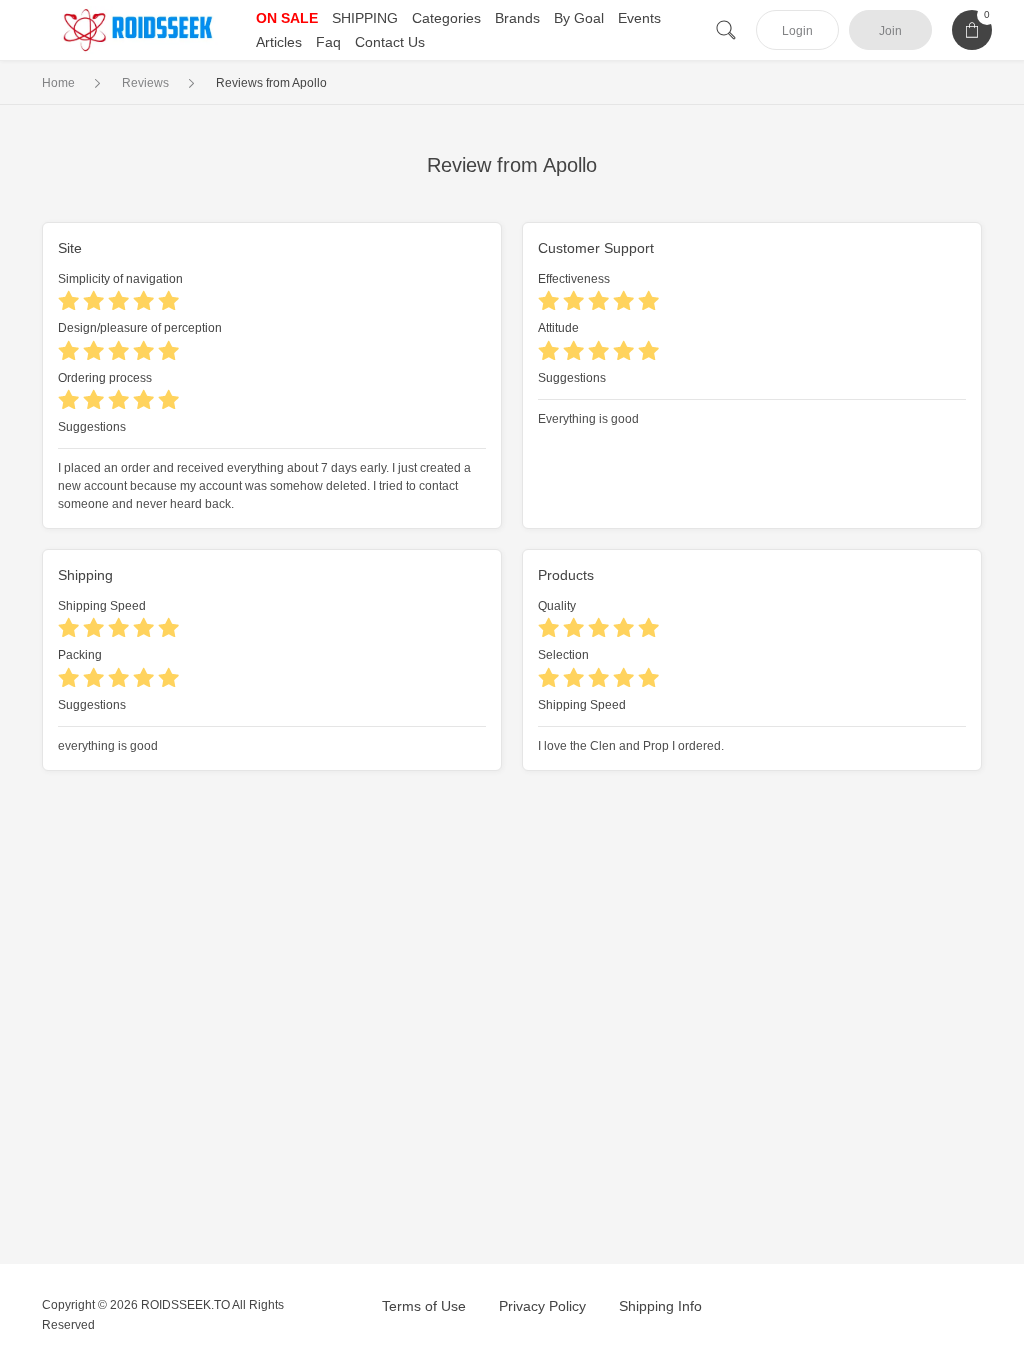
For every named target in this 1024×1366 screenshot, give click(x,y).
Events (639, 18)
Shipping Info (660, 1306)
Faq (328, 42)
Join (890, 31)
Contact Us (390, 42)
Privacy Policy (542, 1306)
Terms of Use (424, 1306)
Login (797, 31)
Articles (279, 42)
